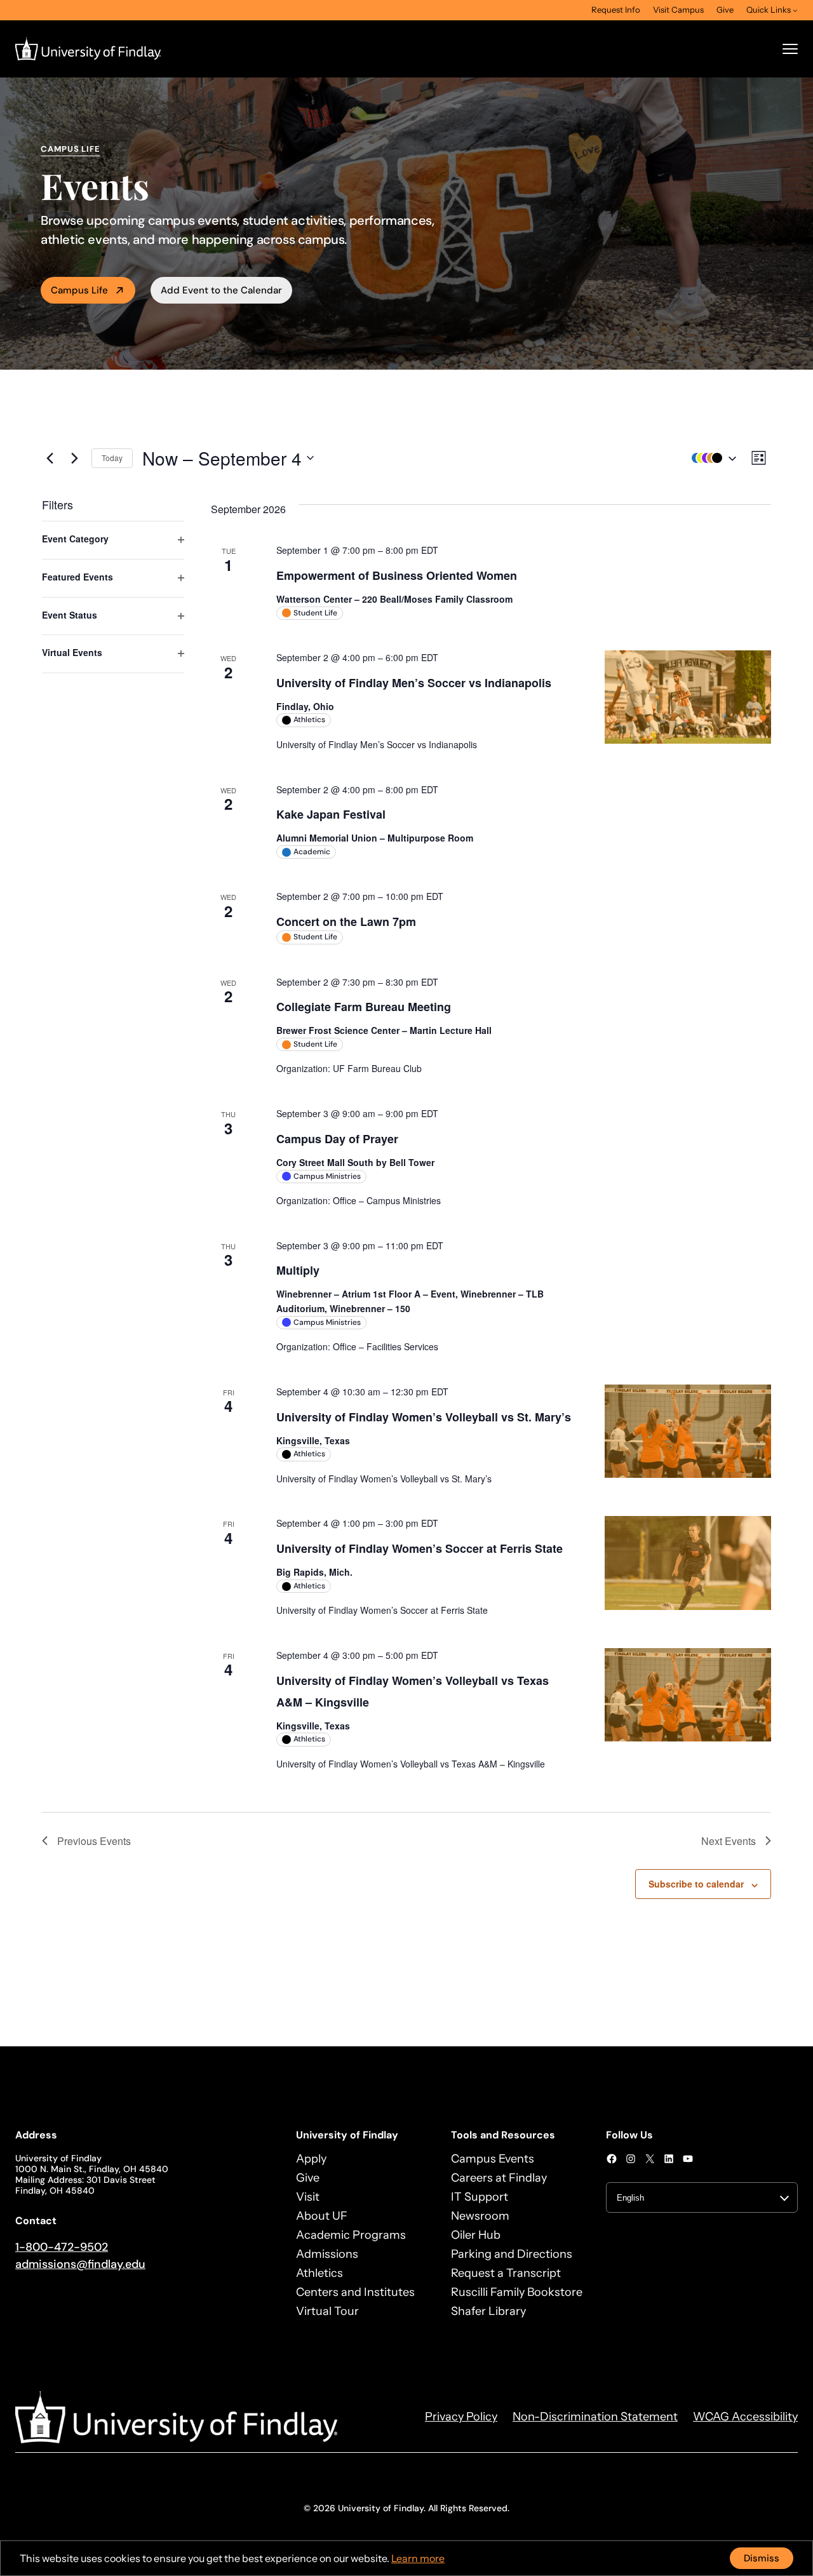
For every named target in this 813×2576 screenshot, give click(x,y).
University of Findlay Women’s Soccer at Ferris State (420, 1548)
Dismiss (762, 2558)
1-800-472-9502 (62, 2247)
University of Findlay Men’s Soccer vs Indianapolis (414, 683)
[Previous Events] (50, 458)
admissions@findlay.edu (80, 2264)
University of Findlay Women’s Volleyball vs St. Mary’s (424, 1417)
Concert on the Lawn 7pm (346, 922)
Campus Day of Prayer (337, 1139)
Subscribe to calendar (696, 1884)
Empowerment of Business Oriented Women (397, 575)
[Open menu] (790, 49)
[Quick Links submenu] (795, 10)
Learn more (418, 2558)
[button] (711, 458)
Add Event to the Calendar (221, 290)
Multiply (298, 1270)
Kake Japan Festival (331, 814)
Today (112, 458)
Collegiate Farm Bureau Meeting (364, 1007)
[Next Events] (74, 458)
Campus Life (79, 290)
